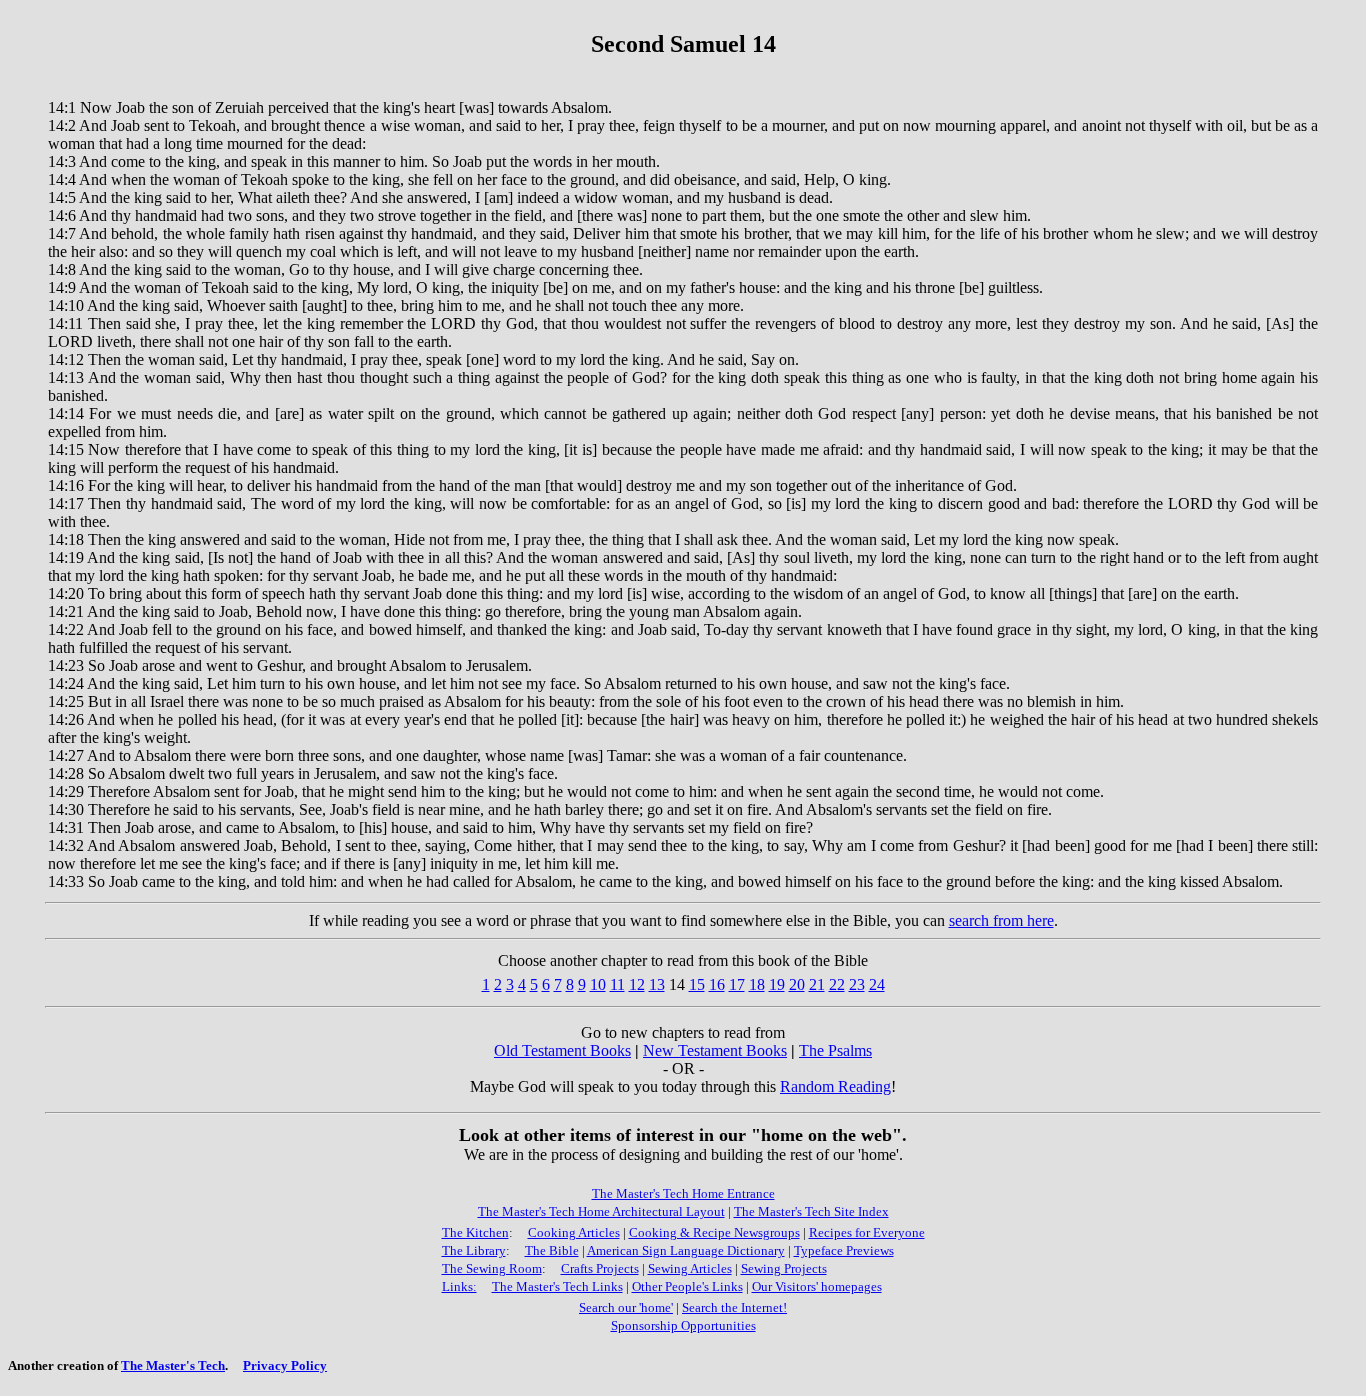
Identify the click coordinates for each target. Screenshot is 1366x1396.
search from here (1001, 920)
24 (877, 984)
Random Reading (835, 1086)
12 (637, 984)
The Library (474, 1250)
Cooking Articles (574, 1232)
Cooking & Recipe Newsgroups (714, 1232)
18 (757, 984)
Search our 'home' (626, 1307)
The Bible (552, 1250)
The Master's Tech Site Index (811, 1211)
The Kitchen (475, 1232)
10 (598, 984)
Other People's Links (687, 1286)
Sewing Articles (690, 1268)
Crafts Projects (600, 1268)
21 (817, 984)
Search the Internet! (734, 1307)
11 (617, 984)
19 (777, 984)
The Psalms (835, 1050)
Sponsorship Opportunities (683, 1325)
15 (697, 984)
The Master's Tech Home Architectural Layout (601, 1211)
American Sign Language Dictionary (686, 1250)
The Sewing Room (492, 1268)
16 (717, 984)
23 (857, 984)
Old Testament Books (562, 1050)
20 (797, 984)
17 (737, 984)
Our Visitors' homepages (817, 1286)
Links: (459, 1286)
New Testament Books (715, 1050)
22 (837, 984)
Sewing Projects (784, 1268)
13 (657, 984)
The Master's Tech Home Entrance (683, 1193)
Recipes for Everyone (867, 1232)
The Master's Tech (173, 1365)
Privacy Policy (285, 1365)
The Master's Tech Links (557, 1286)
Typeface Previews (844, 1250)
